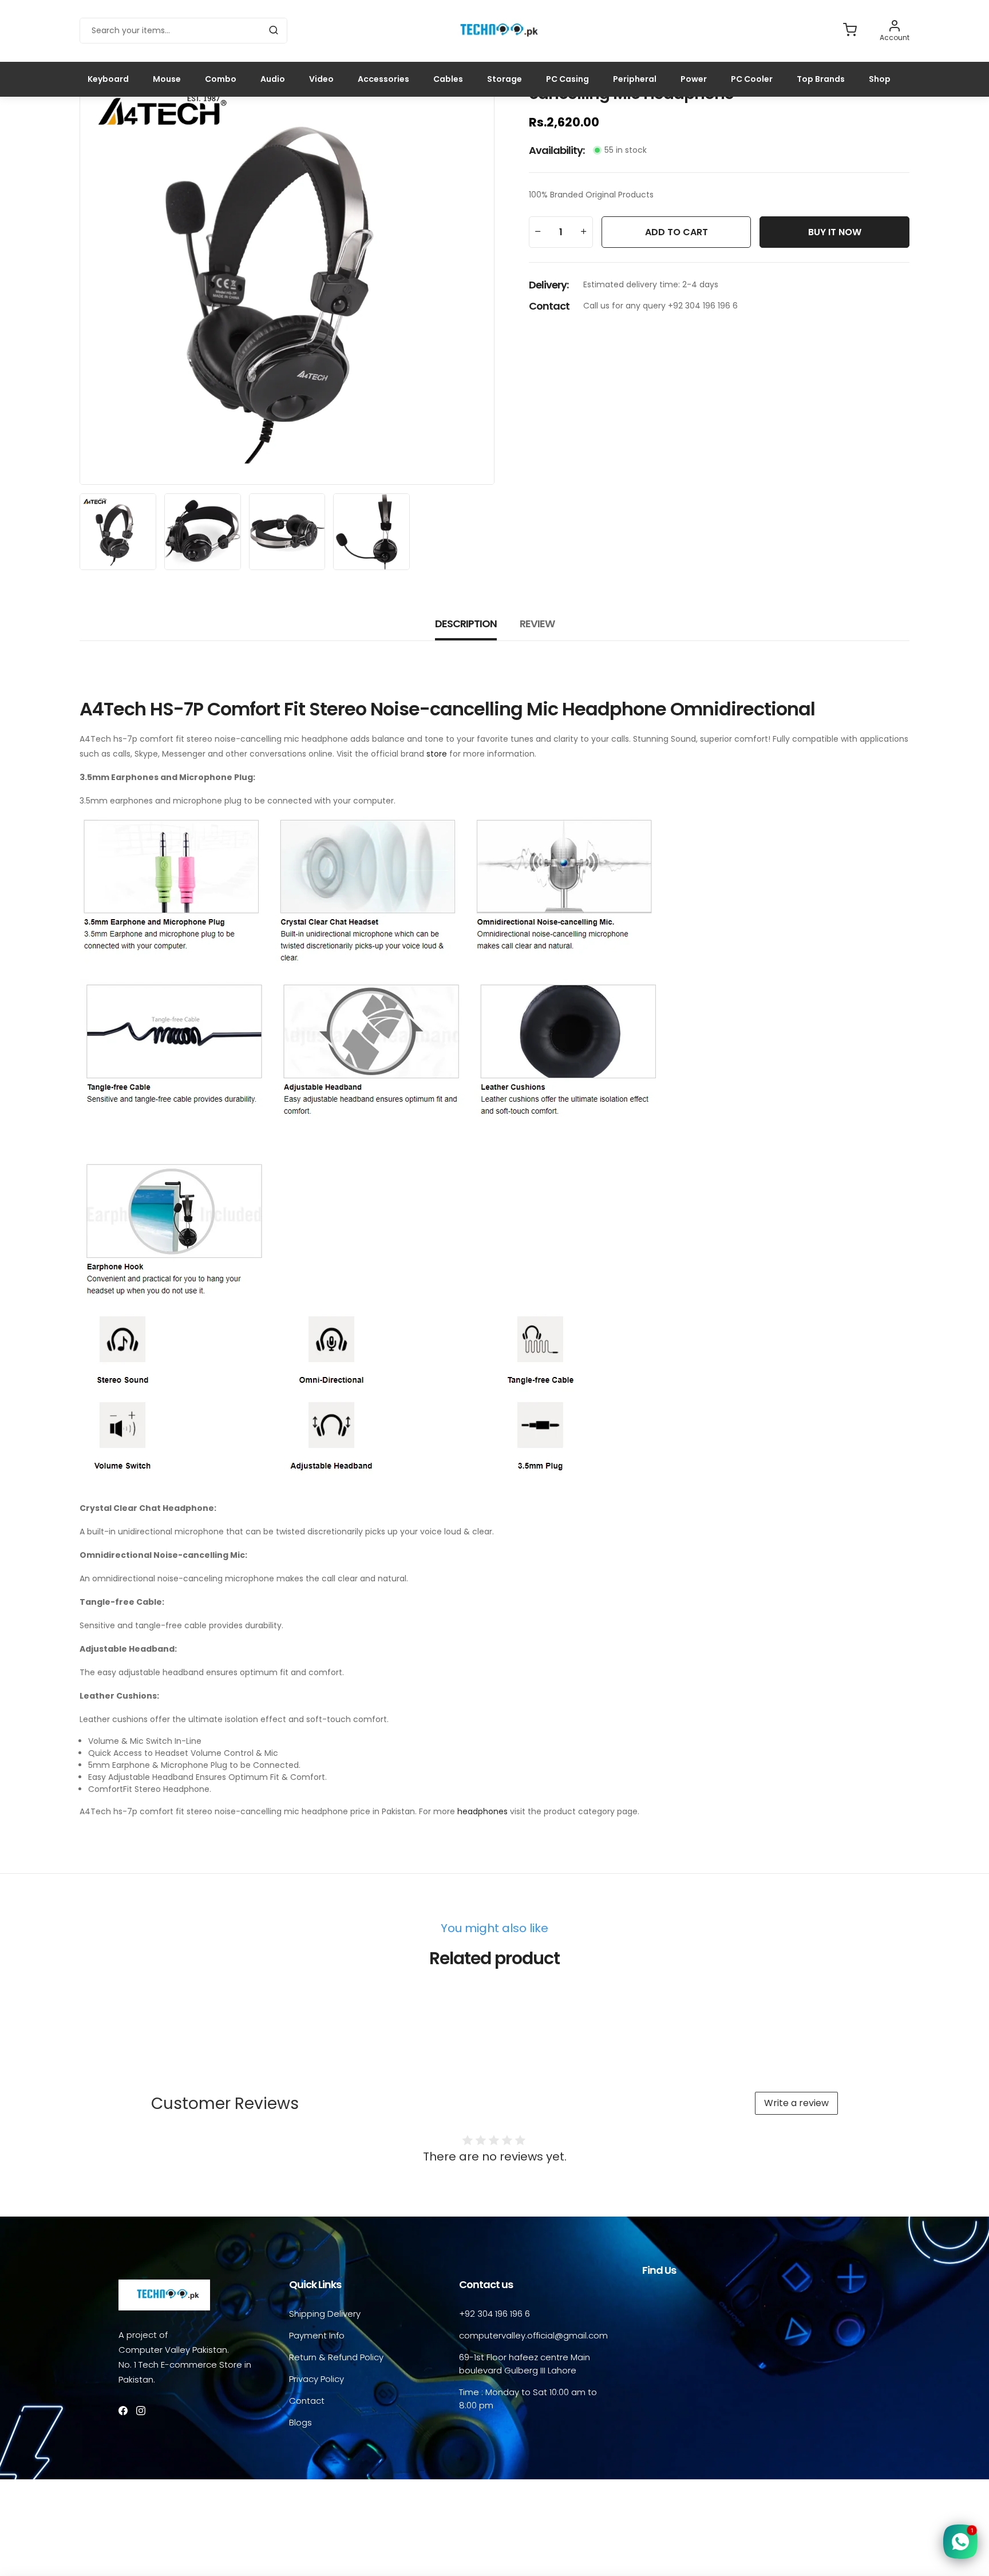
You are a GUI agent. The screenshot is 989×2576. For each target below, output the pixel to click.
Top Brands (821, 79)
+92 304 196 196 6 (494, 2314)
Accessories (383, 79)
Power (694, 79)
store (437, 754)
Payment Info (317, 2335)
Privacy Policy (317, 2379)
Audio (273, 79)
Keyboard (108, 79)
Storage (505, 79)
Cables (448, 79)
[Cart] (850, 31)
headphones (482, 1811)
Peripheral (635, 79)
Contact (307, 2401)
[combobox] (183, 31)
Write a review (796, 2103)
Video (321, 79)
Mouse (167, 79)
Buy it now (835, 232)
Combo (221, 79)
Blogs (300, 2422)
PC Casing (567, 79)
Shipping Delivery (325, 2314)
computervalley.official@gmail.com (533, 2335)
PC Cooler (752, 79)
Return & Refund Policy (336, 2357)
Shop (880, 79)
